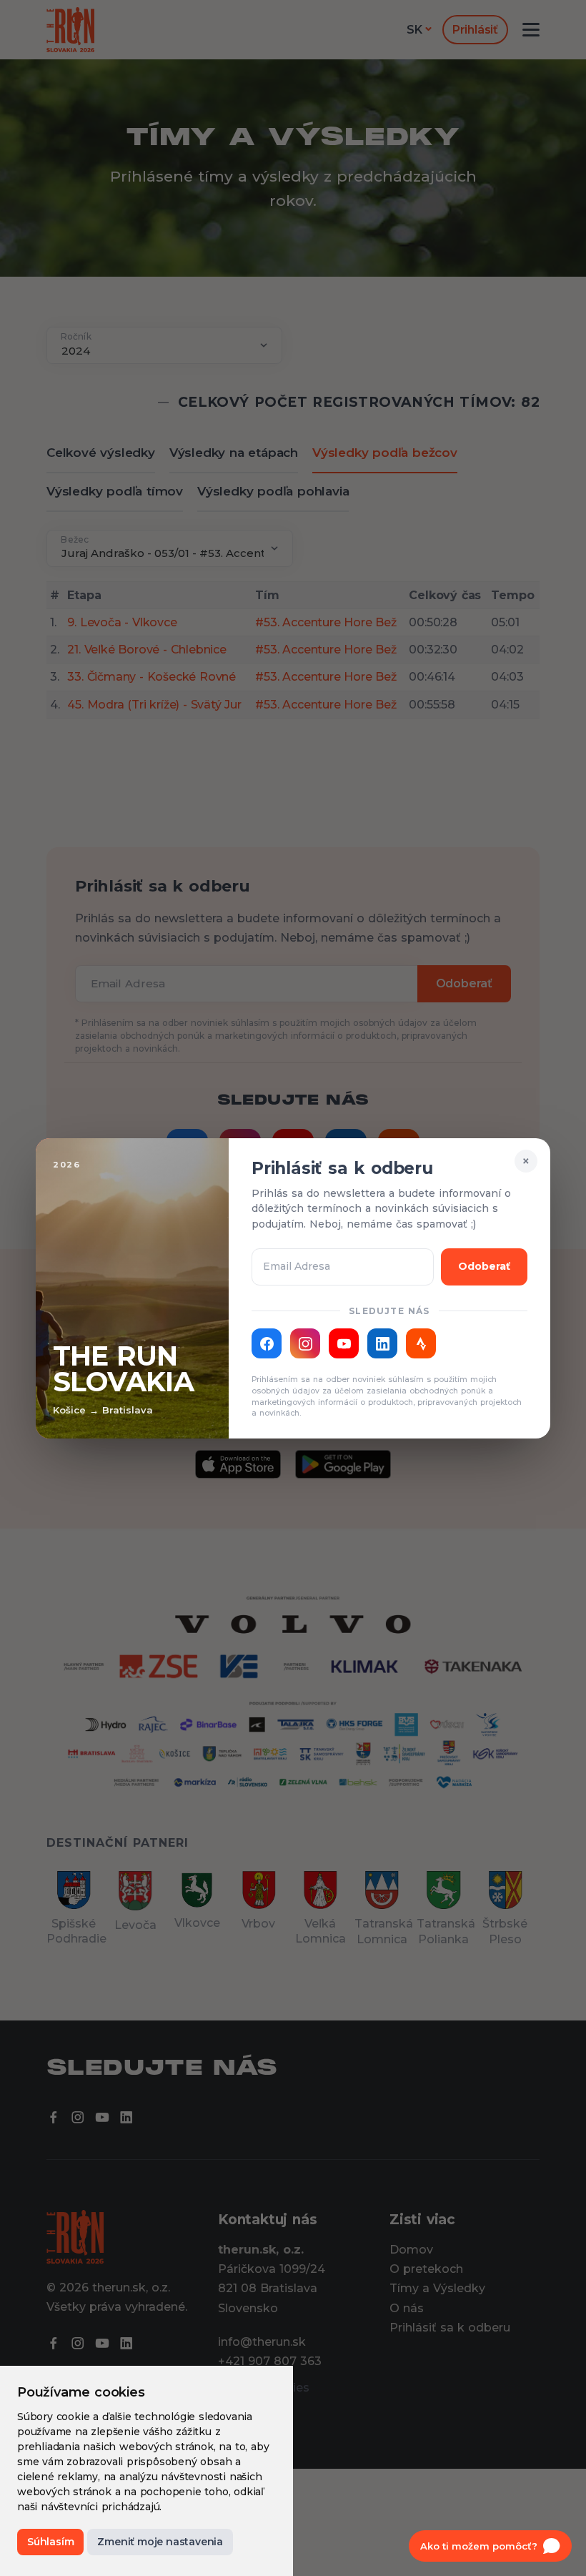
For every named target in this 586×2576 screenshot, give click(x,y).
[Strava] (421, 1343)
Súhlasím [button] (50, 2542)
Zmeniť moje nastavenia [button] (160, 2542)
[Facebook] (267, 1343)
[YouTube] (344, 1343)
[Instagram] (305, 1343)
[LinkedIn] (382, 1343)
